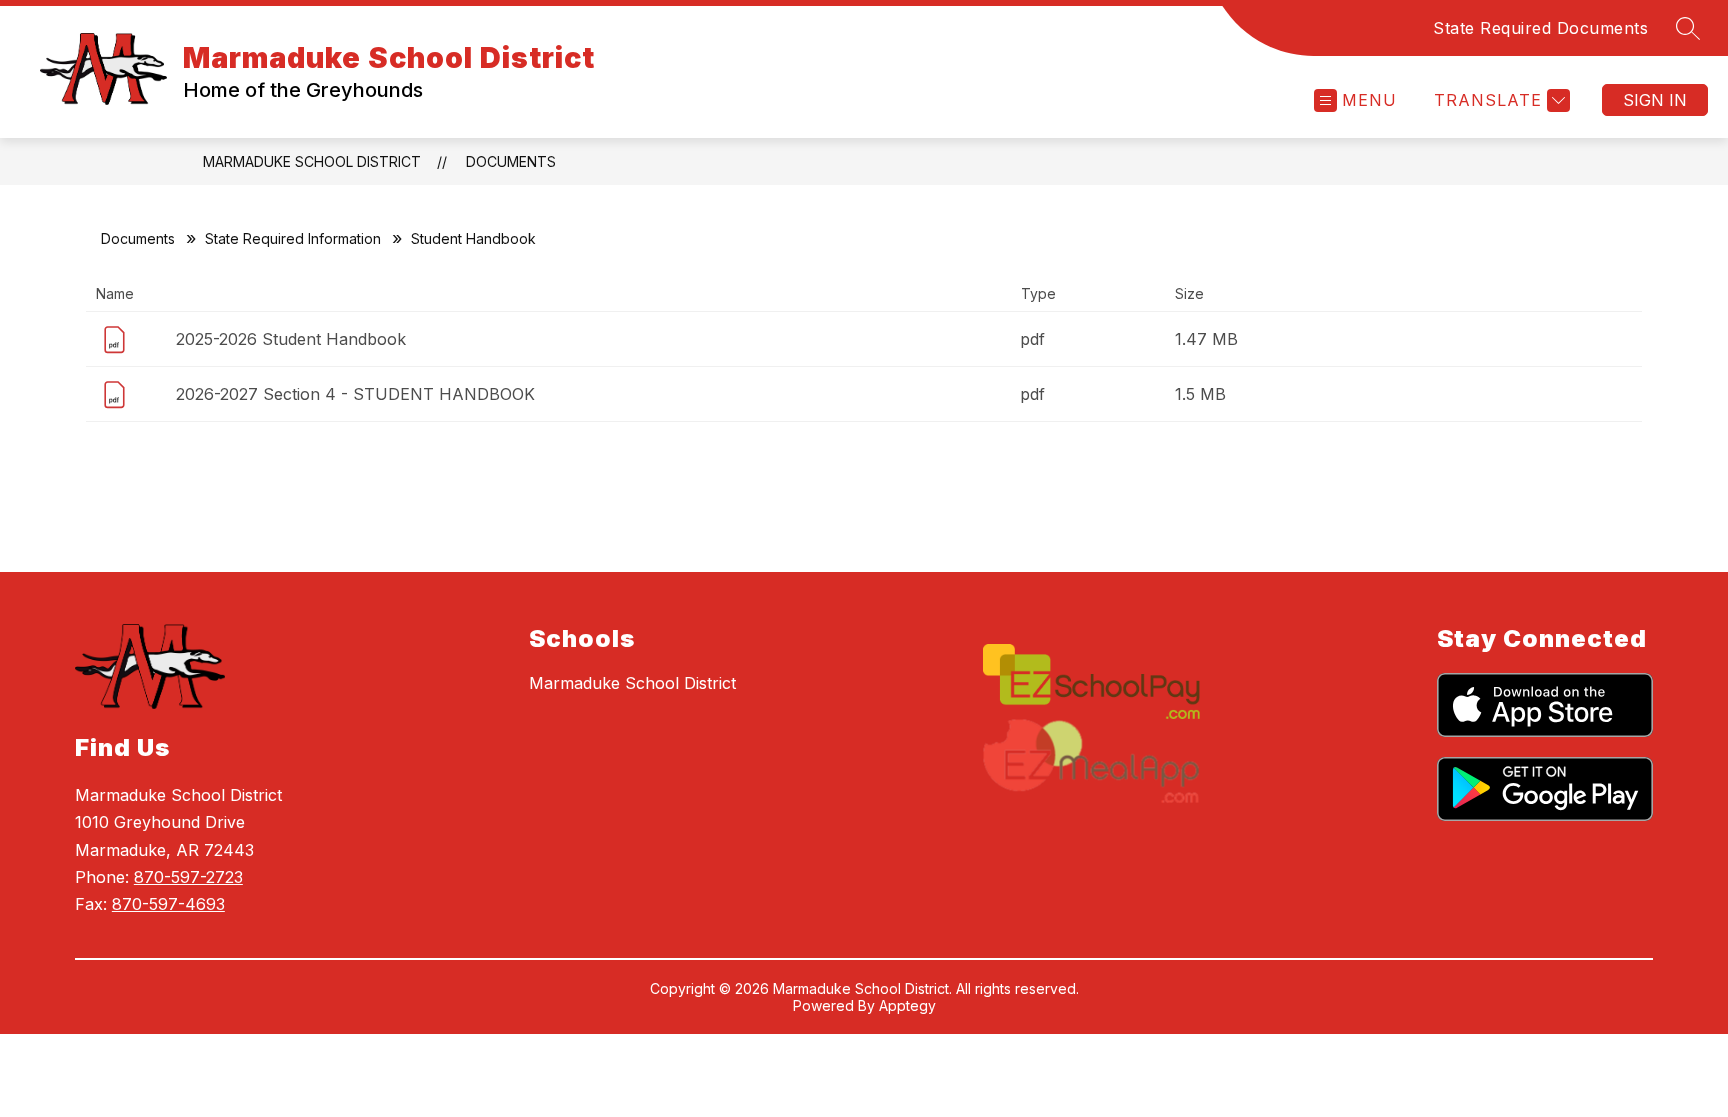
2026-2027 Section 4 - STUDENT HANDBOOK (355, 394)
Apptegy (907, 1005)
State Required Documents (1540, 28)
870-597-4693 (168, 904)
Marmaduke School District (312, 161)
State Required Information (293, 238)
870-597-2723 (188, 877)
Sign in (1655, 100)
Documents (511, 161)
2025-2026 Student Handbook (291, 339)
